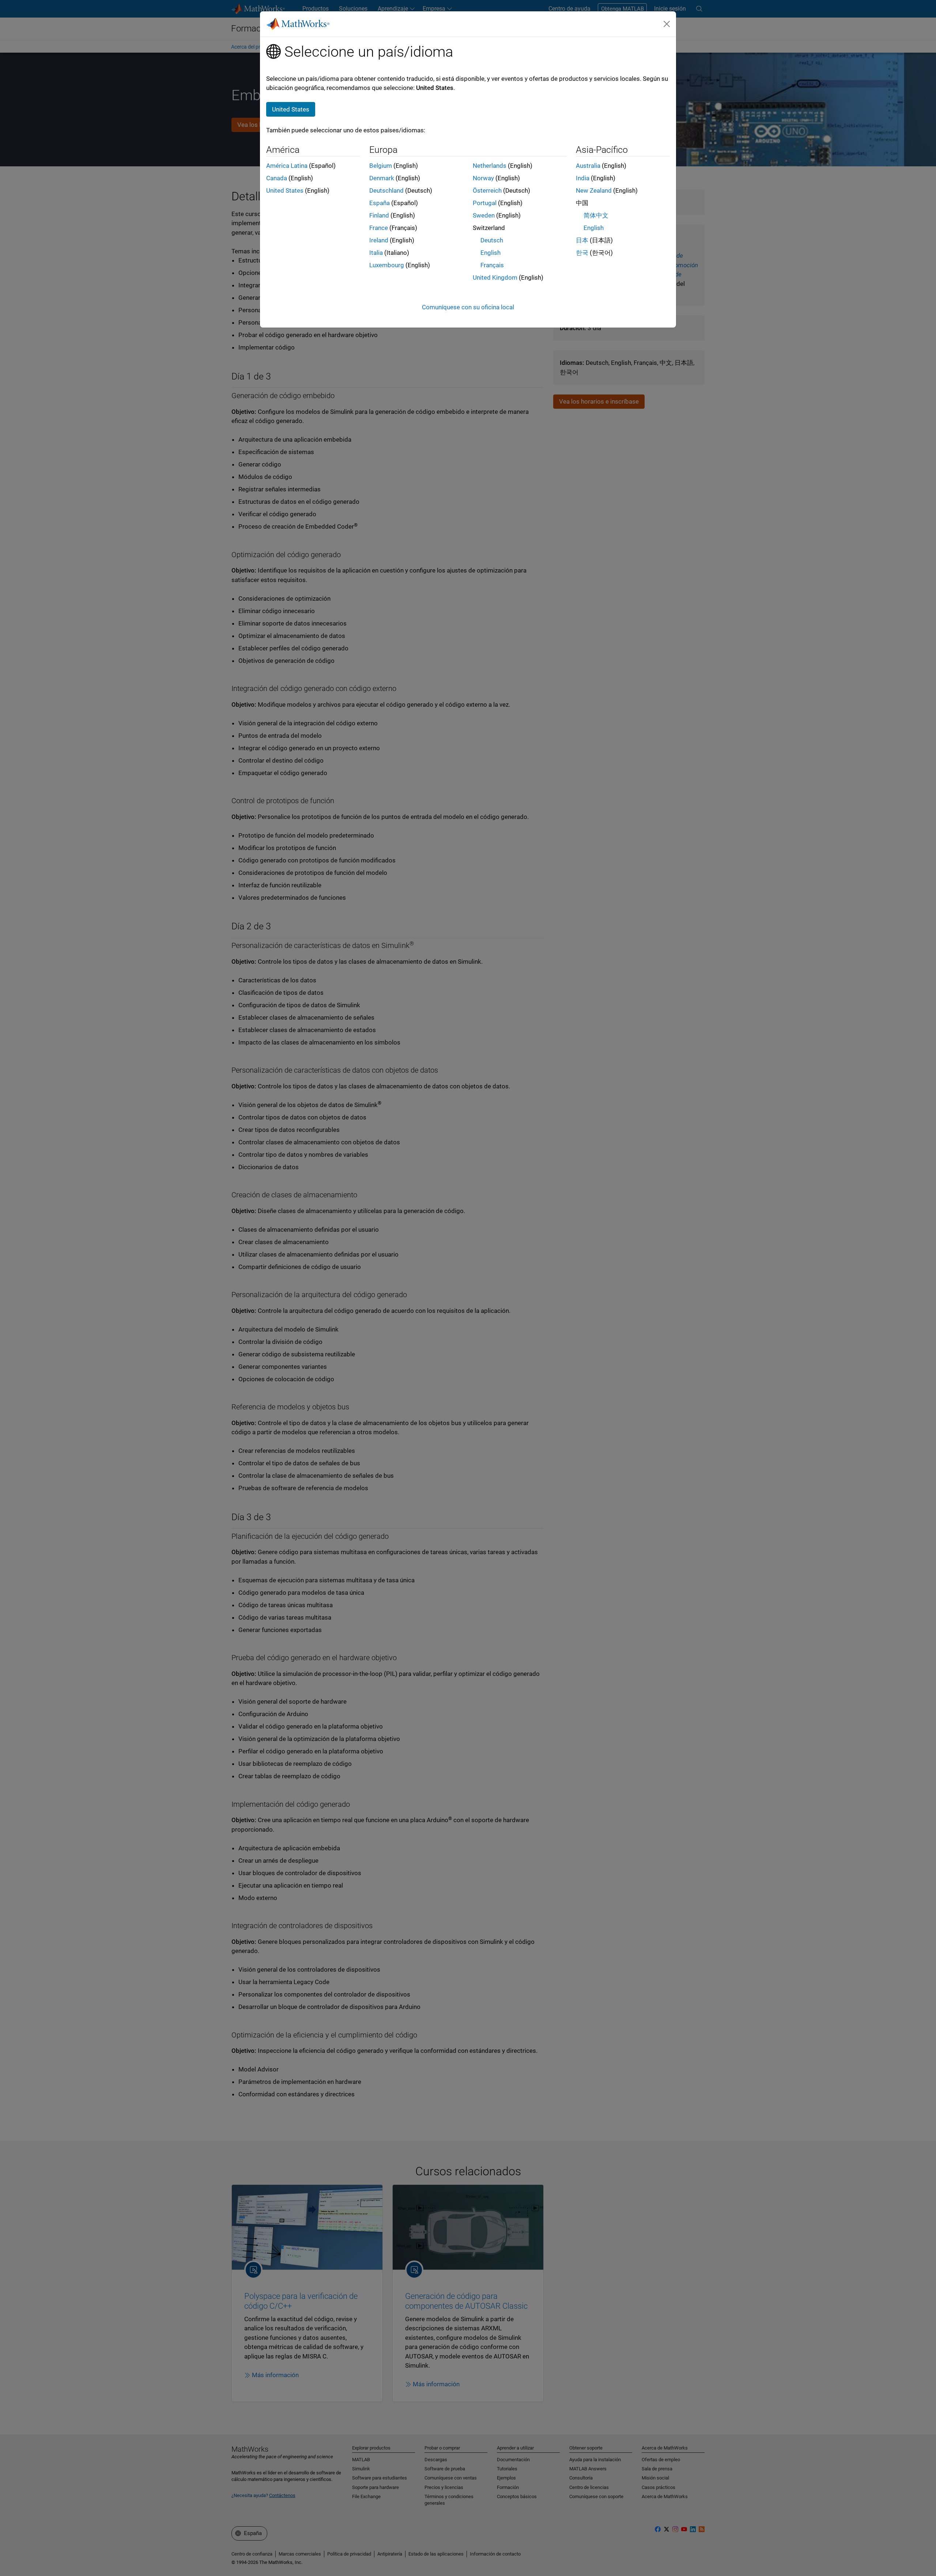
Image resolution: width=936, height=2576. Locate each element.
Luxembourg (387, 265)
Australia (588, 166)
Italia (376, 253)
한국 (582, 253)
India (583, 178)
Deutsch (492, 240)
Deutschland (386, 190)
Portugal (485, 203)
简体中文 (596, 215)
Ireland (379, 240)
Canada (277, 178)
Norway (483, 178)
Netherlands (490, 166)
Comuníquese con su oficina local (468, 307)
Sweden (484, 215)
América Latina (287, 166)
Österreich (487, 190)
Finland (379, 215)
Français (492, 265)
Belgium (381, 166)
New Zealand (594, 190)
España (380, 203)
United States (285, 190)
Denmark (382, 178)
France (379, 228)
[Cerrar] (667, 24)
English (490, 253)
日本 (582, 240)
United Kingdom (495, 277)
